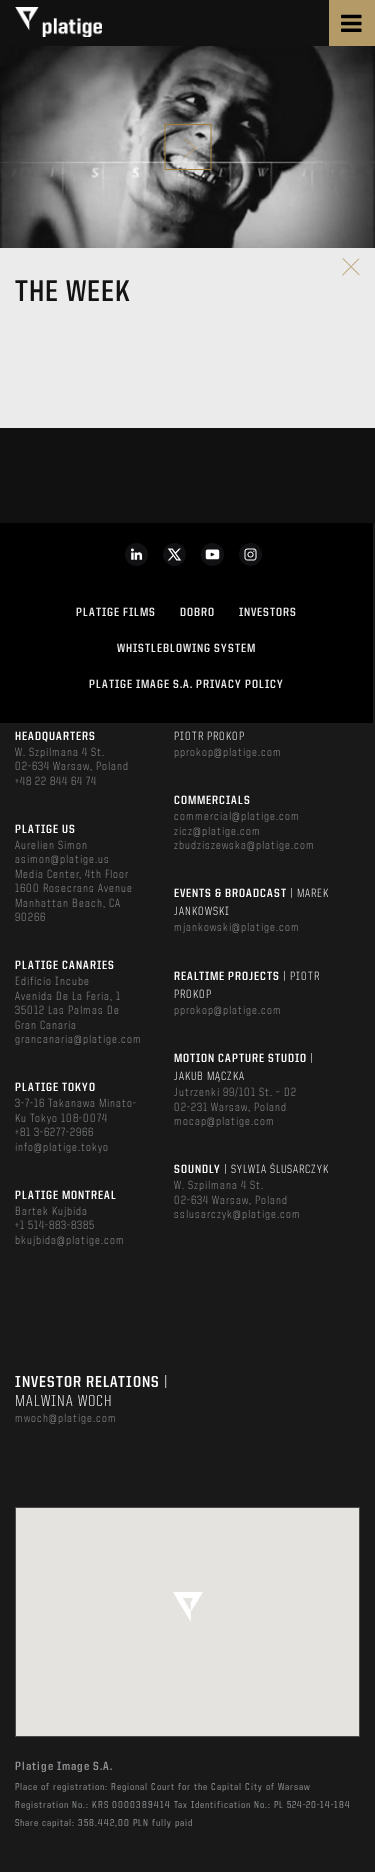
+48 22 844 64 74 (56, 782)
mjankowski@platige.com (237, 928)
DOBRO (197, 613)
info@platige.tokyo (62, 1148)
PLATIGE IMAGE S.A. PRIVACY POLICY (186, 685)
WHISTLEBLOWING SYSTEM (186, 649)
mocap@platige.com (224, 1122)
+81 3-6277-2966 (54, 1133)
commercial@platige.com (237, 817)
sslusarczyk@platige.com (237, 1215)
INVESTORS (268, 613)
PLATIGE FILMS (116, 613)
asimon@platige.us (62, 860)
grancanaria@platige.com (78, 1040)
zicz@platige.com (217, 832)
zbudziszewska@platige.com (244, 846)
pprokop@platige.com (228, 753)
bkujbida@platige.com (70, 1241)
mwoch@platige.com (66, 1419)
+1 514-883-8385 (55, 1226)
